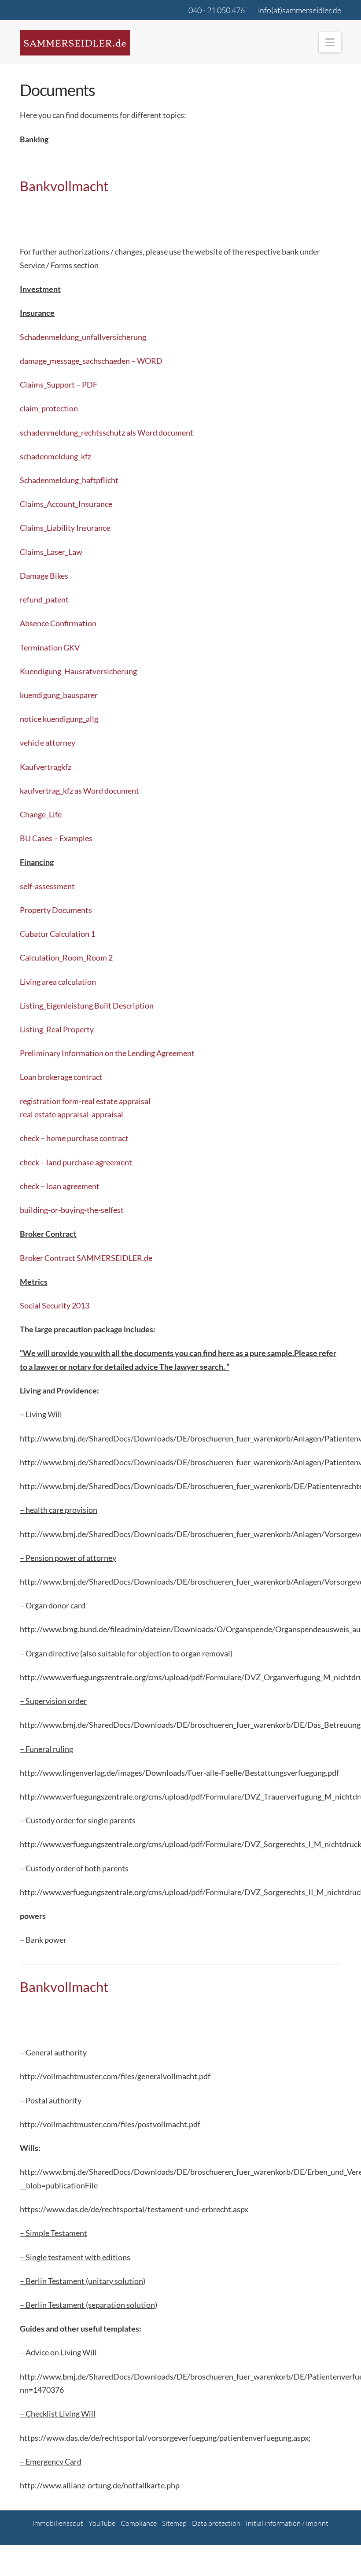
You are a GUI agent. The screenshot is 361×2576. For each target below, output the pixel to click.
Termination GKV (50, 647)
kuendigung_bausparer (59, 695)
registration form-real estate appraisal (85, 1101)
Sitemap (174, 2523)
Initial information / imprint (287, 2523)
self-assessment (47, 886)
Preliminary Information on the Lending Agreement (107, 1053)
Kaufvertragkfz (46, 767)
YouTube (102, 2523)
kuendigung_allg (70, 719)
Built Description (124, 1005)
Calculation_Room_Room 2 (66, 957)
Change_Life (41, 814)
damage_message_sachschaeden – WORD (91, 361)
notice (31, 719)
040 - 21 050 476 (217, 10)
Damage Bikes (44, 576)
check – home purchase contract (74, 1138)
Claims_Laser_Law (51, 552)
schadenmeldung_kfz (55, 456)
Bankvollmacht (64, 186)
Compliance (139, 2523)
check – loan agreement (60, 1186)
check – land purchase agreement (76, 1162)
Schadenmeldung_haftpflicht (69, 480)
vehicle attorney (48, 743)
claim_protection (49, 408)
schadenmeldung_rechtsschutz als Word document (107, 432)
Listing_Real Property (57, 1029)
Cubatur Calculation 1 (57, 934)
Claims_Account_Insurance (66, 504)
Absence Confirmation (58, 623)
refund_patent (44, 599)
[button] (330, 42)
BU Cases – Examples (56, 838)
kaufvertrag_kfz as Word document (79, 791)
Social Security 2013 (55, 1305)
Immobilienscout (58, 2523)
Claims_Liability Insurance (65, 528)
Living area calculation (58, 982)
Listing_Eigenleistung (57, 1005)
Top (340, 2555)
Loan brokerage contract (61, 1077)
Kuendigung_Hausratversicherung (78, 671)
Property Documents (56, 910)
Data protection (216, 2523)
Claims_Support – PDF (59, 384)
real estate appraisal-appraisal (72, 1114)
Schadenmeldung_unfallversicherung (83, 337)
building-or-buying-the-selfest (72, 1210)
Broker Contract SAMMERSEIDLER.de (86, 1258)
